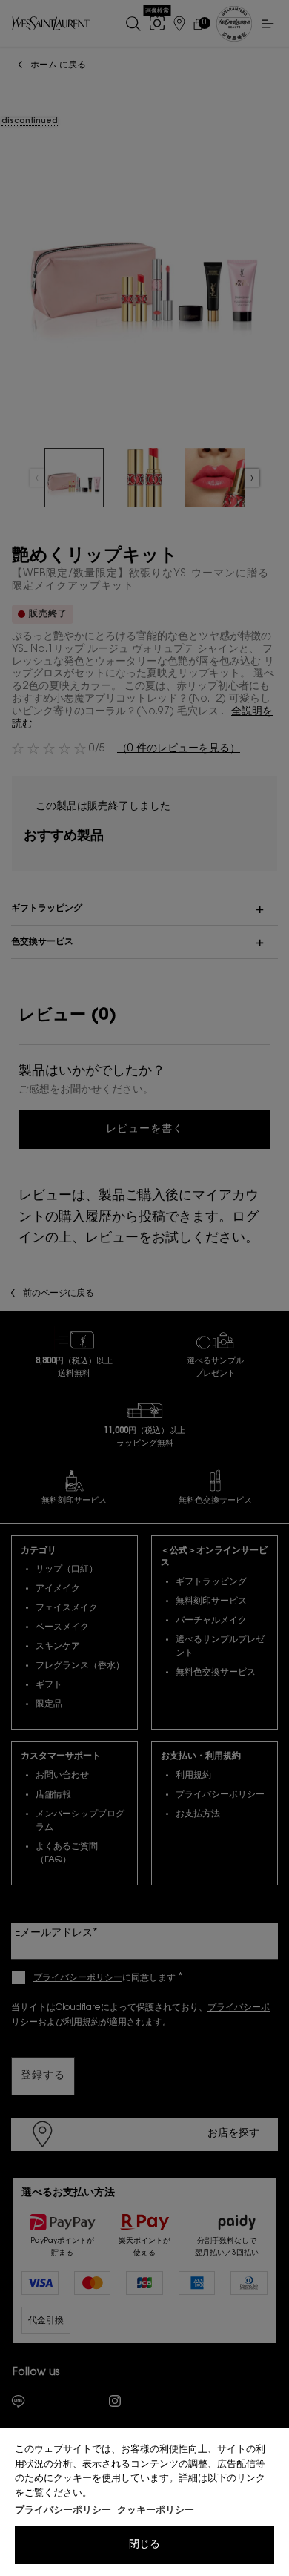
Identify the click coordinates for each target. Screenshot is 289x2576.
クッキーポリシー (156, 2510)
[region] (144, 2502)
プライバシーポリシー (63, 2510)
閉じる (144, 2545)
